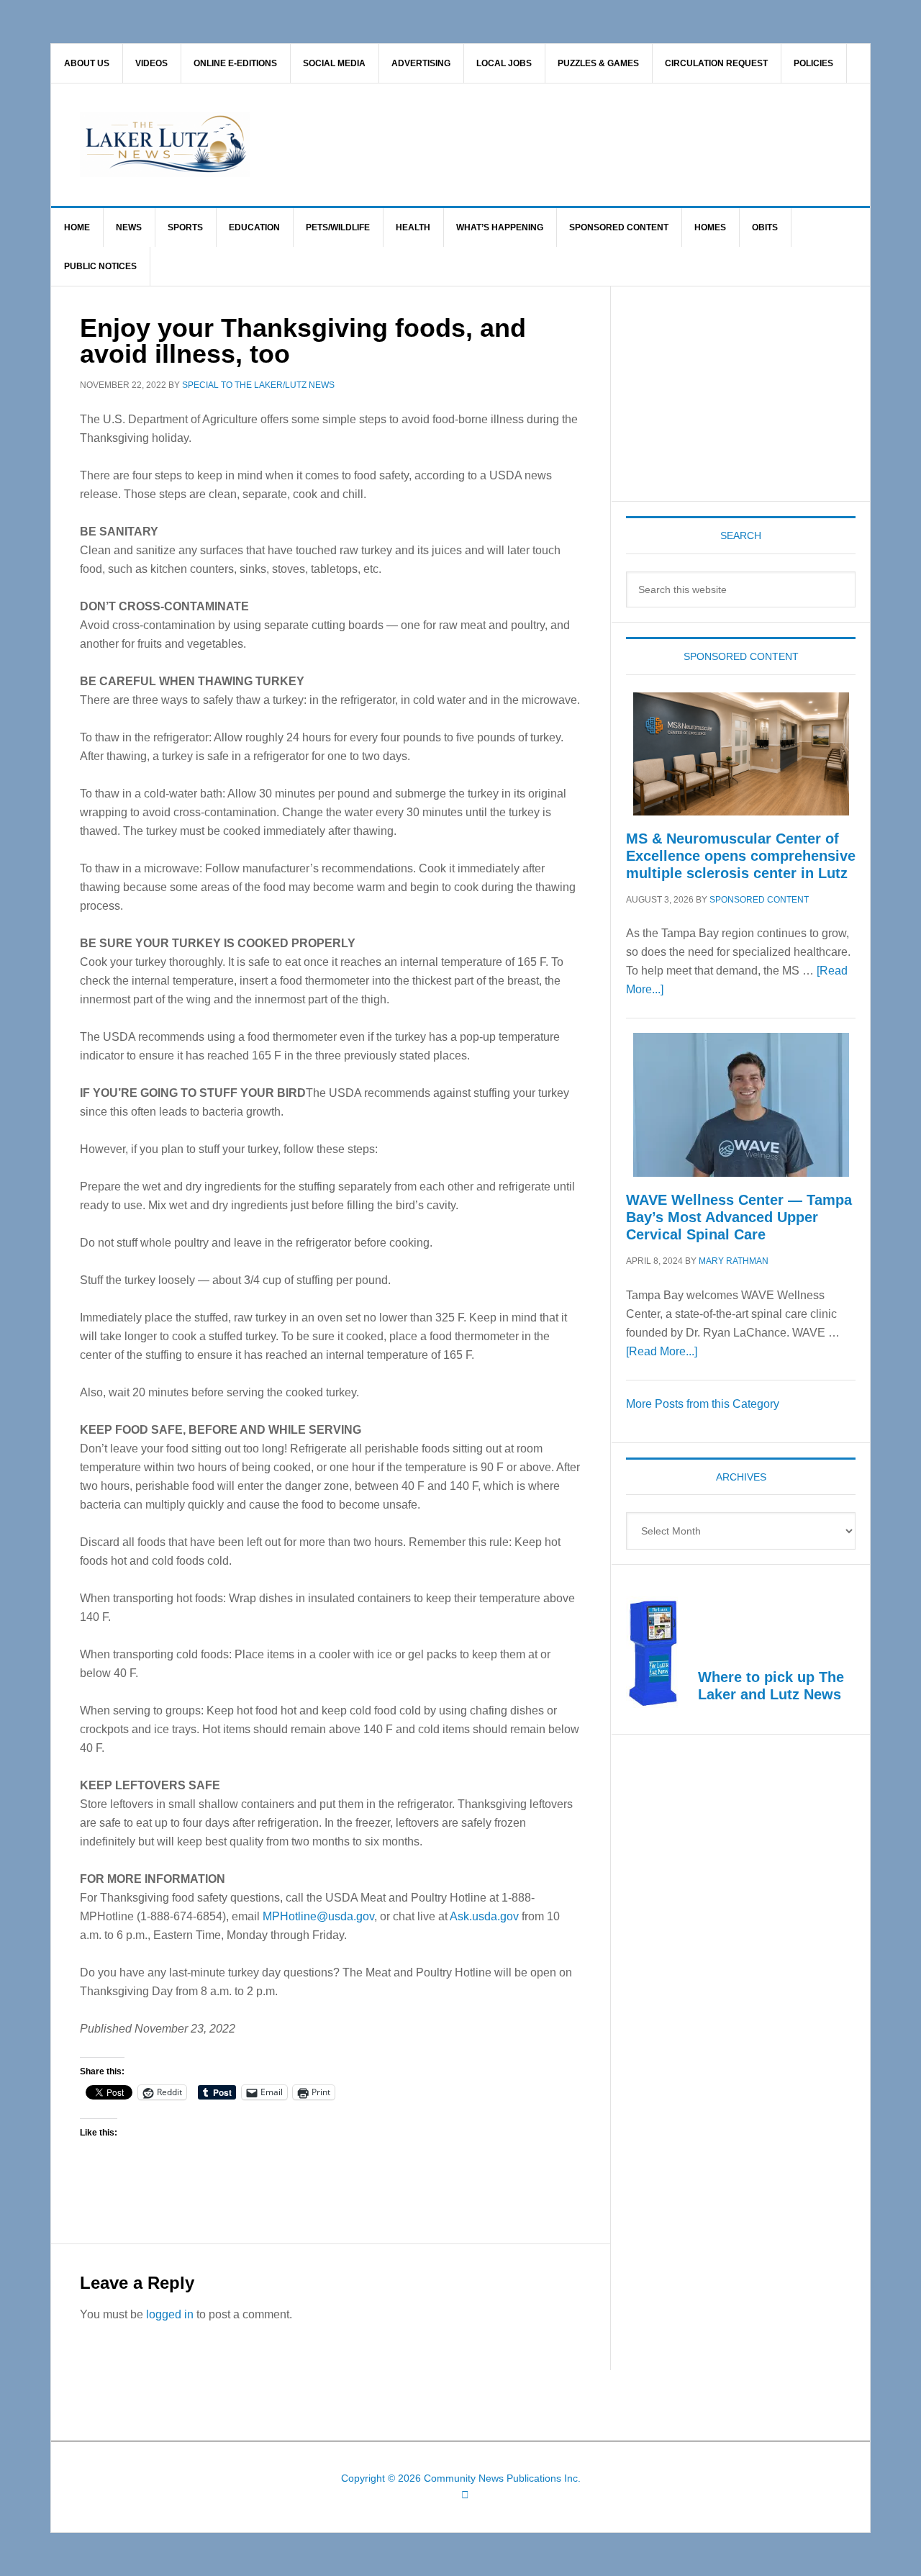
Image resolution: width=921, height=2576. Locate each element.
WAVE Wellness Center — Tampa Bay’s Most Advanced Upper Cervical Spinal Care (739, 1217)
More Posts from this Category (703, 1404)
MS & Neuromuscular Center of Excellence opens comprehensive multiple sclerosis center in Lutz (741, 856)
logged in (170, 2314)
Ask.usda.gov (484, 1916)
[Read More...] (662, 1351)
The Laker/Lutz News (497, 145)
